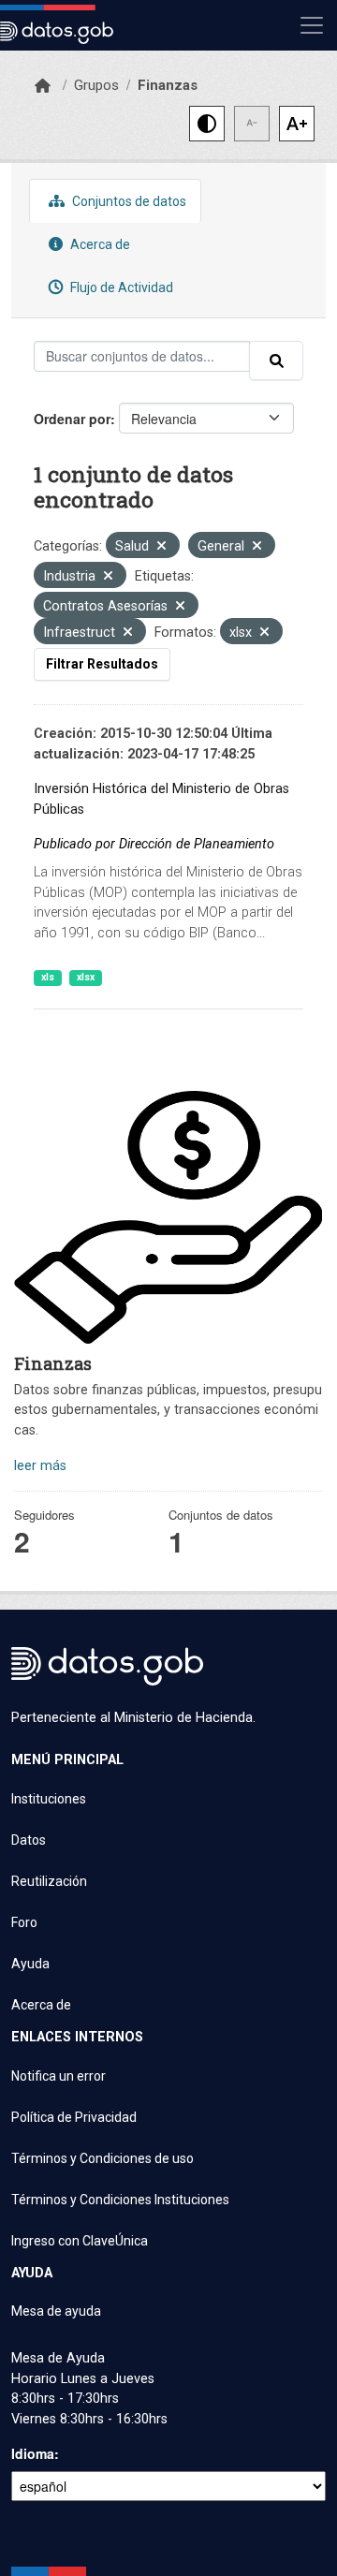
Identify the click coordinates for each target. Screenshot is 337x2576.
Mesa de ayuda (56, 2311)
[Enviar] (276, 361)
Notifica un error (59, 2076)
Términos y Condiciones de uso (103, 2158)
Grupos (96, 85)
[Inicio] (43, 86)
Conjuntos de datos (128, 201)
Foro (24, 1922)
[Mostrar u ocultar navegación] (312, 25)
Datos (29, 1840)
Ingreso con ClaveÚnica (80, 2241)
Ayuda (30, 1964)
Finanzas (168, 85)
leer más (40, 1466)
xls (48, 977)
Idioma (33, 2453)
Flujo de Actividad (120, 287)
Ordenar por (72, 419)
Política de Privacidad (74, 2117)
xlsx (86, 977)
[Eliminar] (161, 547)
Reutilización (49, 1881)
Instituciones (49, 1799)
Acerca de (99, 244)
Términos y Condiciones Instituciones (120, 2200)
